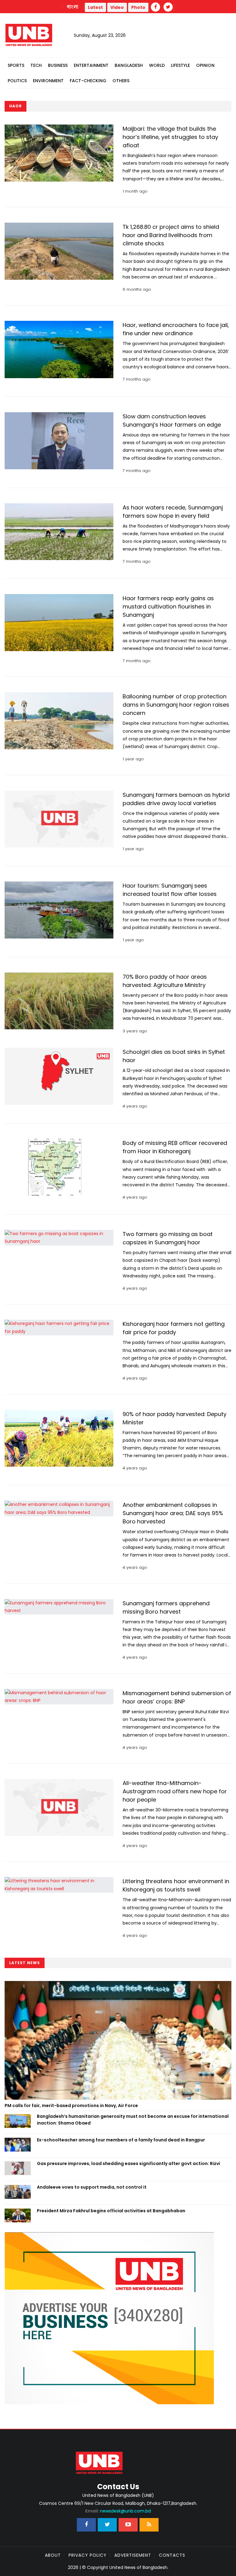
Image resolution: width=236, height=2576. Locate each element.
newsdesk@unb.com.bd (118, 2511)
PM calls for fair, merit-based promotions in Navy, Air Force (71, 2106)
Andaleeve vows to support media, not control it (92, 2187)
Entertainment (91, 65)
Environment (48, 81)
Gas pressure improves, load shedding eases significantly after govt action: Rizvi (128, 2163)
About (53, 2555)
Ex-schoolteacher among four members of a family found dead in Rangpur (121, 2140)
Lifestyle (180, 65)
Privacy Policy (88, 2555)
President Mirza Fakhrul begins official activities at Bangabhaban (111, 2211)
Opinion (205, 65)
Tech (36, 65)
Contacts (172, 2555)
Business (58, 65)
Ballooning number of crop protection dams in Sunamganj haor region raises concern (176, 705)
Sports (16, 65)
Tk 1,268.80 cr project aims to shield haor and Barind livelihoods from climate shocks (171, 235)
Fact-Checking (88, 81)
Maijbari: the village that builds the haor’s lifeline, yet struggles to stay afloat (170, 137)
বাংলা (73, 7)
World (157, 65)
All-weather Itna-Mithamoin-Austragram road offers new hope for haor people (175, 1791)
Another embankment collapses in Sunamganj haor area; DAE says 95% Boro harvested (173, 1513)
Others (121, 81)
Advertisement (133, 2555)
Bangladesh (129, 65)
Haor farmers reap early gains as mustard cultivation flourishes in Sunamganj (168, 607)
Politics (17, 81)
